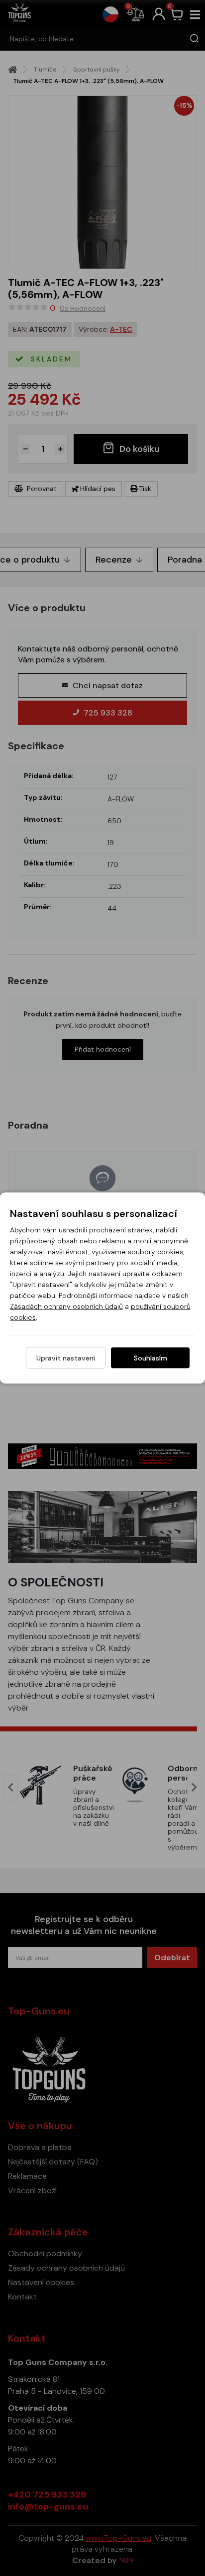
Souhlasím (151, 1358)
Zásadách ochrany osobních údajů (66, 1306)
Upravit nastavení (66, 1358)
